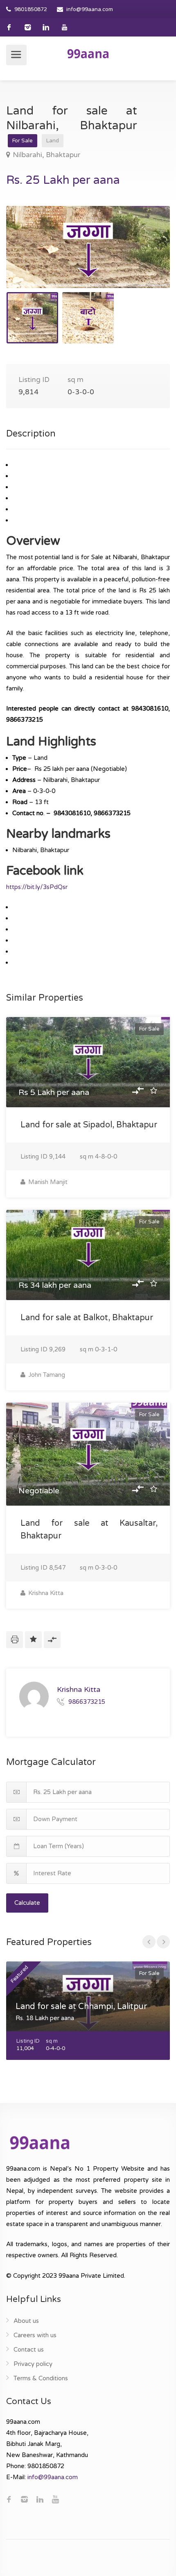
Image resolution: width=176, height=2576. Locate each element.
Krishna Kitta (45, 1593)
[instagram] (28, 27)
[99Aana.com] (88, 53)
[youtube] (64, 27)
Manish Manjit (47, 1182)
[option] (88, 247)
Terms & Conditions (41, 2378)
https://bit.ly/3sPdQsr (37, 887)
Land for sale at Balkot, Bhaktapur (87, 1318)
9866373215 (87, 1702)
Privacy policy (33, 2364)
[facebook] (9, 27)
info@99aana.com (90, 9)
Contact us (29, 2350)
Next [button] (147, 257)
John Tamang (46, 1375)
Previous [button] (29, 257)
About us (26, 2321)
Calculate (27, 1903)
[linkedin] (46, 27)
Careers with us (35, 2335)
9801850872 (31, 9)
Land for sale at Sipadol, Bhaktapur (89, 1125)
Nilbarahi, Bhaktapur (46, 155)
